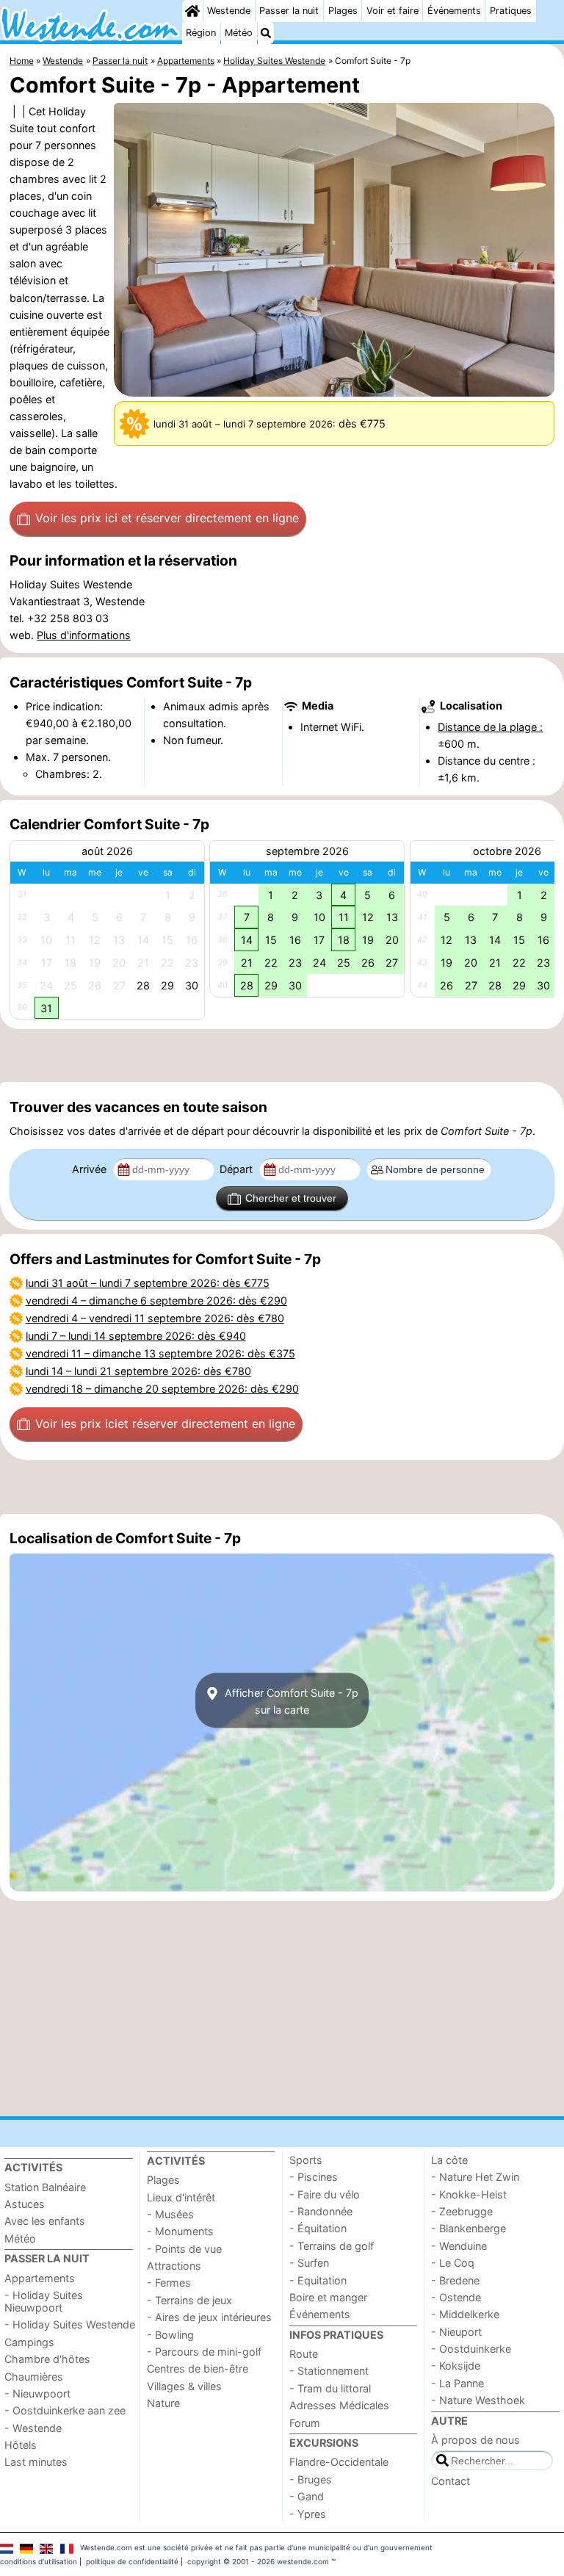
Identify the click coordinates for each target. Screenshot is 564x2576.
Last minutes (36, 2462)
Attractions (174, 2266)
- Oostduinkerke (471, 2349)
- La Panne (458, 2383)
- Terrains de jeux (189, 2300)
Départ (238, 1169)
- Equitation (318, 2280)
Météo (239, 33)
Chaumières (34, 2377)
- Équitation (318, 2228)
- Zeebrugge (462, 2211)
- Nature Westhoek (478, 2400)
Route (304, 2354)
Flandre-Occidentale (339, 2462)
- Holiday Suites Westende (70, 2324)
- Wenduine (459, 2246)
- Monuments (180, 2231)
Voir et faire (393, 11)
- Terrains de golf (332, 2246)
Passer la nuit (289, 11)
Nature (163, 2403)
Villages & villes (184, 2386)
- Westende (33, 2428)
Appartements (40, 2278)
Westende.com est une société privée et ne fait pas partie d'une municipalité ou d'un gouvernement (256, 2547)
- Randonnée (321, 2211)
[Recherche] (266, 33)
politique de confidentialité (132, 2561)
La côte (449, 2160)
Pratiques (511, 11)
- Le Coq (453, 2263)
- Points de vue (184, 2249)
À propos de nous (476, 2440)
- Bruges (311, 2479)
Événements (454, 11)
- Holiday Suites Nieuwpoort (44, 2301)
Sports (306, 2160)
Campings (29, 2342)
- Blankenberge (469, 2228)
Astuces (25, 2204)
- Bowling (170, 2335)
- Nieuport (456, 2332)
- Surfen (309, 2263)
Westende (229, 11)
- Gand (307, 2496)
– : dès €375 (160, 1353)
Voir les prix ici (167, 518)
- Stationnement (329, 2371)
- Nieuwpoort (37, 2393)
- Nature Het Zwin (475, 2177)
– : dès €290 (156, 1300)
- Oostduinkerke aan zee (65, 2410)
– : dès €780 (155, 1318)
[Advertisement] (282, 1056)
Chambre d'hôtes (47, 2359)
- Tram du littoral (330, 2388)
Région (201, 33)
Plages (343, 11)
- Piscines (314, 2177)
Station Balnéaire (45, 2187)
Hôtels (21, 2445)
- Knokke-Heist (469, 2194)
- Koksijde (456, 2366)
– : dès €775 (148, 1283)
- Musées (170, 2214)
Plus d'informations (84, 635)
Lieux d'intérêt (181, 2197)
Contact (451, 2481)
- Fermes (169, 2283)
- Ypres (308, 2514)
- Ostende (456, 2297)
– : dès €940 (136, 1336)
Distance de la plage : (490, 727)
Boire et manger (328, 2297)
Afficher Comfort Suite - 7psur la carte (290, 1700)
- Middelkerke (465, 2314)
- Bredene (455, 2280)
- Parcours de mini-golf (204, 2352)
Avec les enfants (45, 2221)
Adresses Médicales (339, 2405)
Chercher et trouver (291, 1198)
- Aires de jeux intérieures (209, 2317)
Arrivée (91, 1169)
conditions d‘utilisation (39, 2561)
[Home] (192, 11)
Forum (305, 2423)
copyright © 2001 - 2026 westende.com (258, 2561)
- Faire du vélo (325, 2194)
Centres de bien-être (198, 2368)
